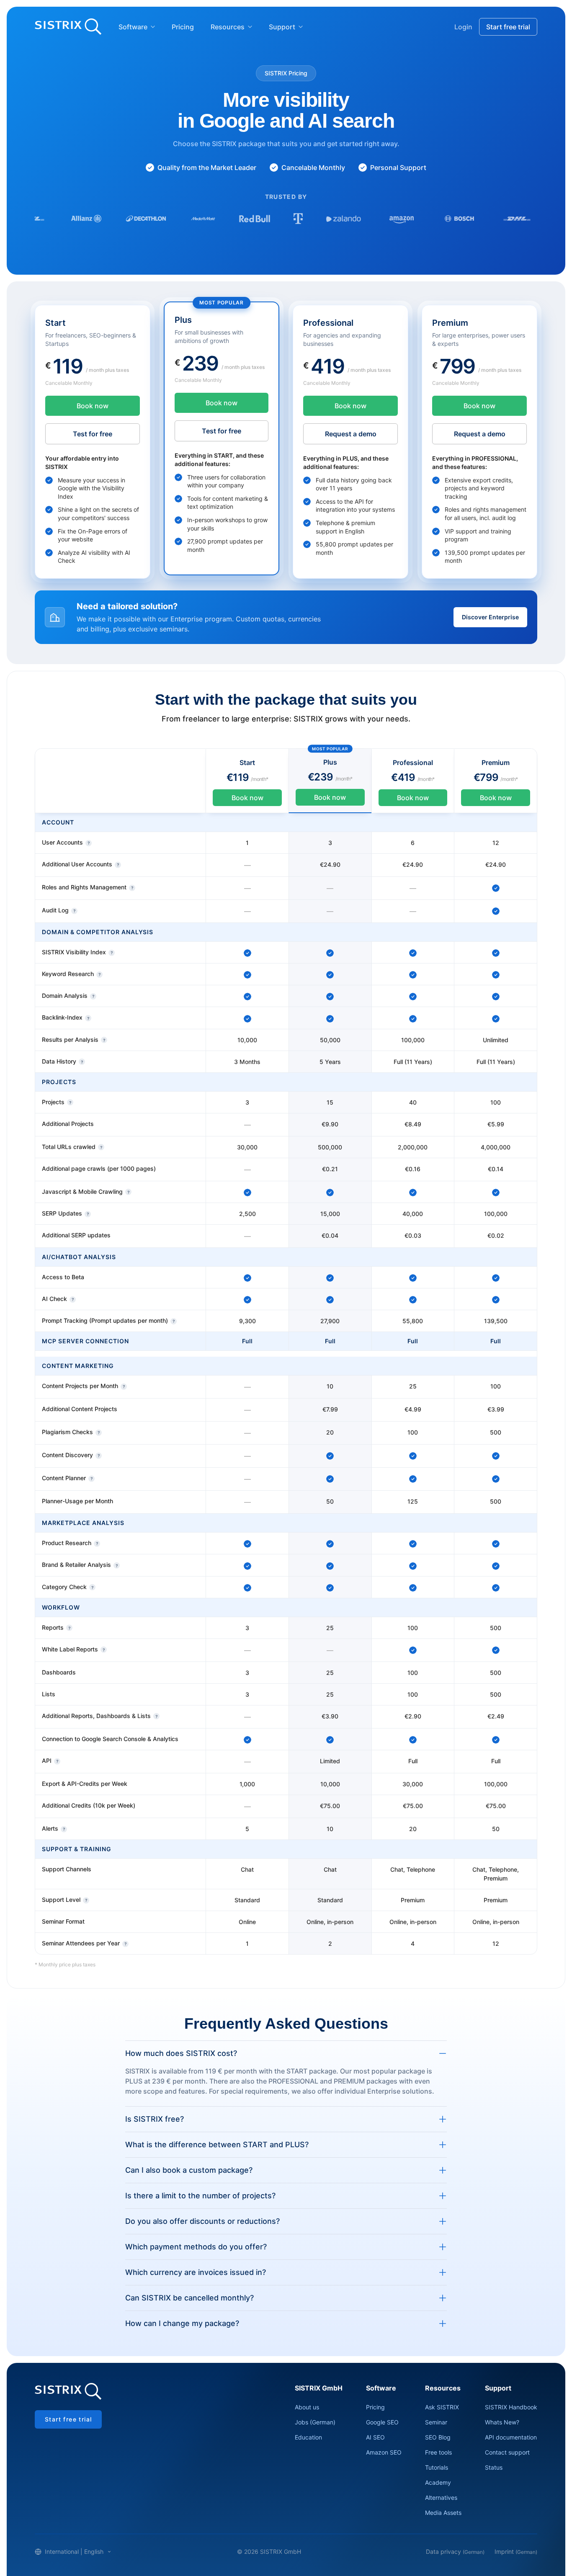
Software (133, 27)
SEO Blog (438, 2437)
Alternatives (441, 2497)
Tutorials (437, 2467)
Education (308, 2437)
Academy (438, 2482)
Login (463, 27)
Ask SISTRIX (442, 2407)
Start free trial (508, 27)
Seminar (436, 2422)
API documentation (511, 2437)
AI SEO (375, 2437)
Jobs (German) (315, 2422)
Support (282, 27)
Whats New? (502, 2422)
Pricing (183, 27)
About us (307, 2407)
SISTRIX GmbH (319, 2388)
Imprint (516, 2552)
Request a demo (351, 434)
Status (494, 2467)
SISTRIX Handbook (511, 2407)
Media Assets (443, 2513)
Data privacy (455, 2552)
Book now (93, 406)
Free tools (438, 2452)
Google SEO (382, 2422)
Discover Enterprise (490, 617)
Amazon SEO (384, 2452)
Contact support (507, 2452)
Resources (228, 27)
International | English (74, 2552)
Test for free (93, 434)
